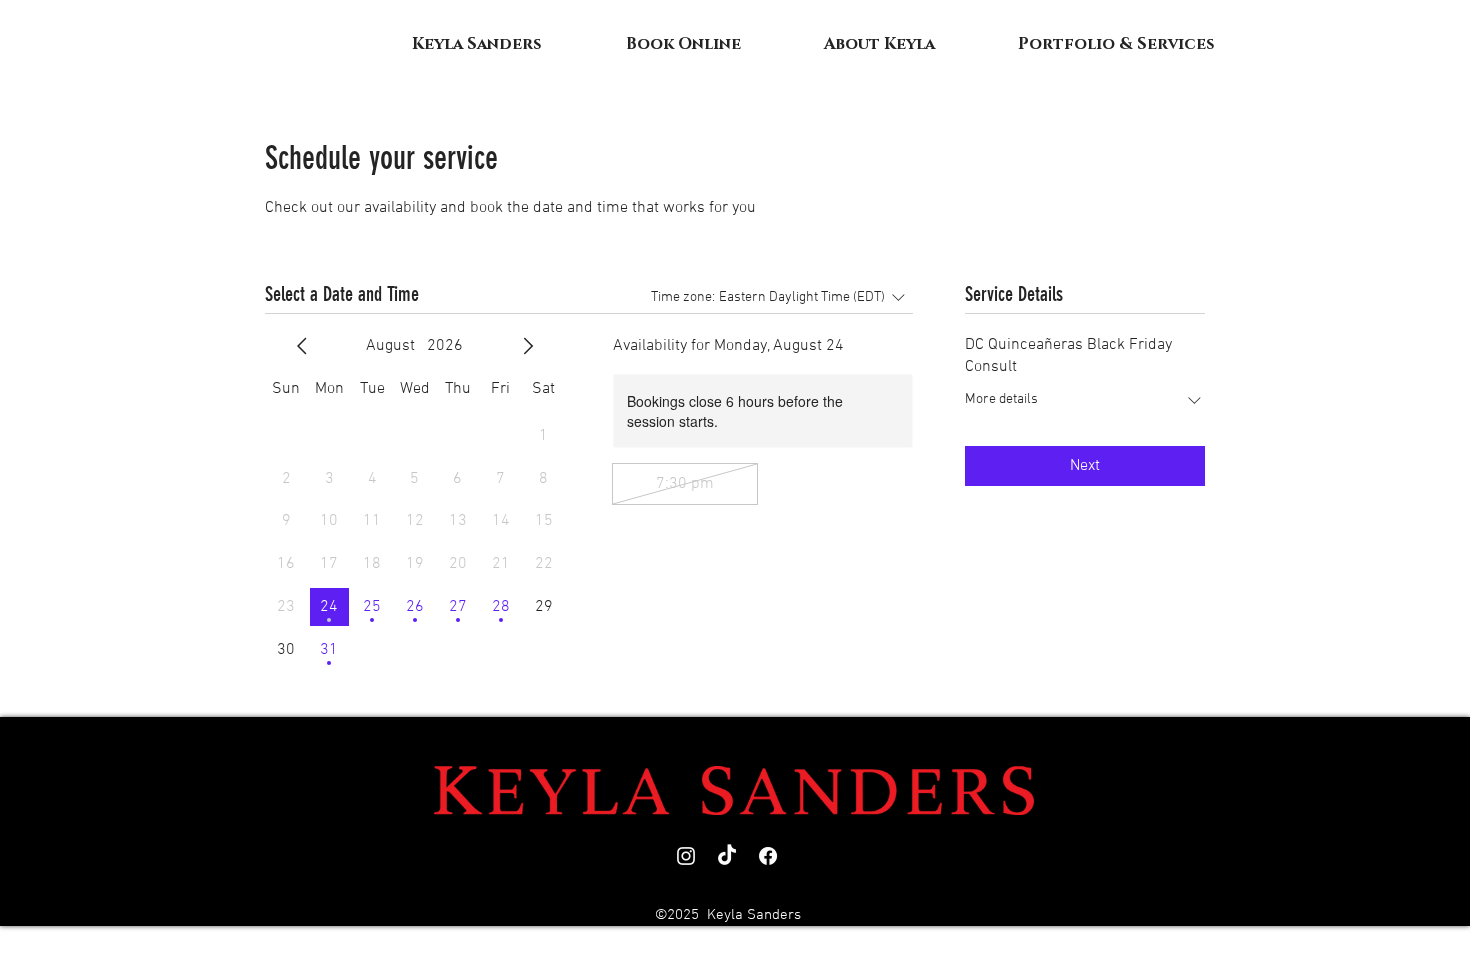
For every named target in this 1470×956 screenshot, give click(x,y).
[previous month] (302, 346)
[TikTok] (727, 856)
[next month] (528, 346)
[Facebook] (768, 856)
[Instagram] (686, 856)
